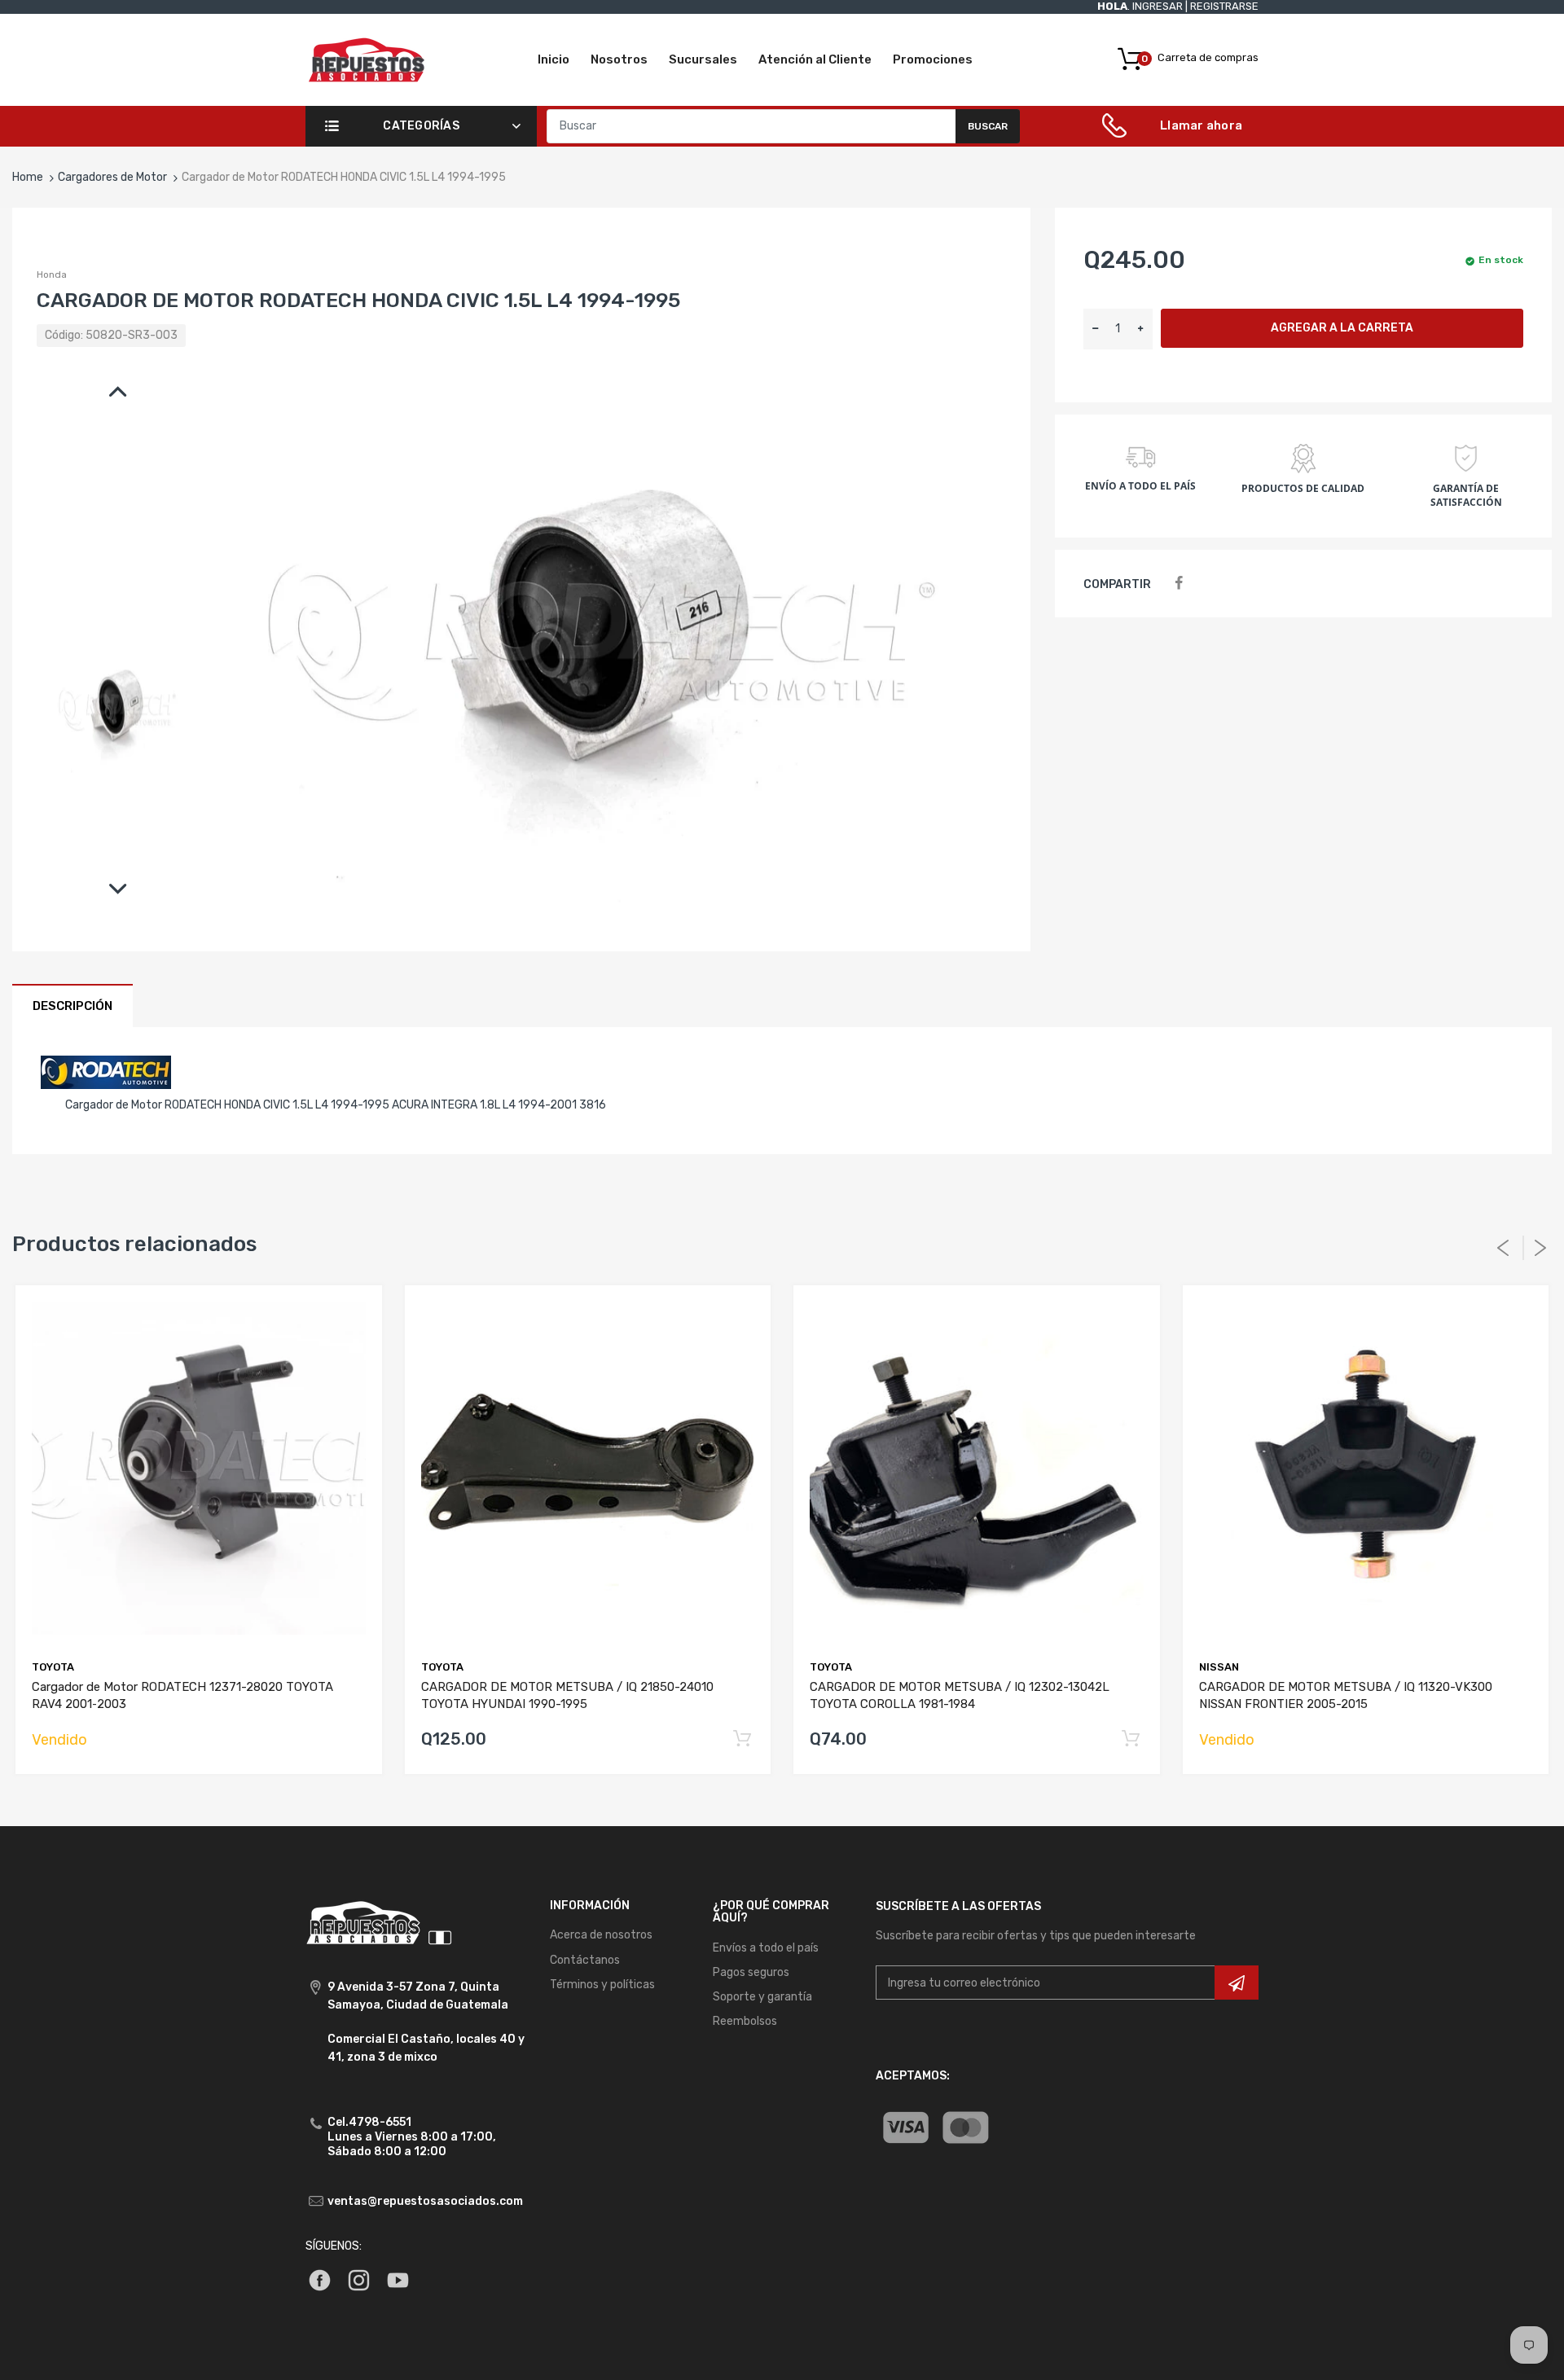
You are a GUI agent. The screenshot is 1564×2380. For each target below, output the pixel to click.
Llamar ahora (1201, 125)
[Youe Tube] (398, 2279)
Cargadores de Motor (112, 177)
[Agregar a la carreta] (742, 1739)
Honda (52, 274)
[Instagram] (359, 2279)
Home (28, 177)
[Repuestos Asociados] (367, 59)
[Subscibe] (1237, 1983)
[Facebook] (1178, 584)
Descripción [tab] (72, 1006)
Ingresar (1158, 6)
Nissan (1219, 1667)
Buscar (988, 126)
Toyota (53, 1667)
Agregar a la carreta (1342, 328)
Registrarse (1224, 6)
